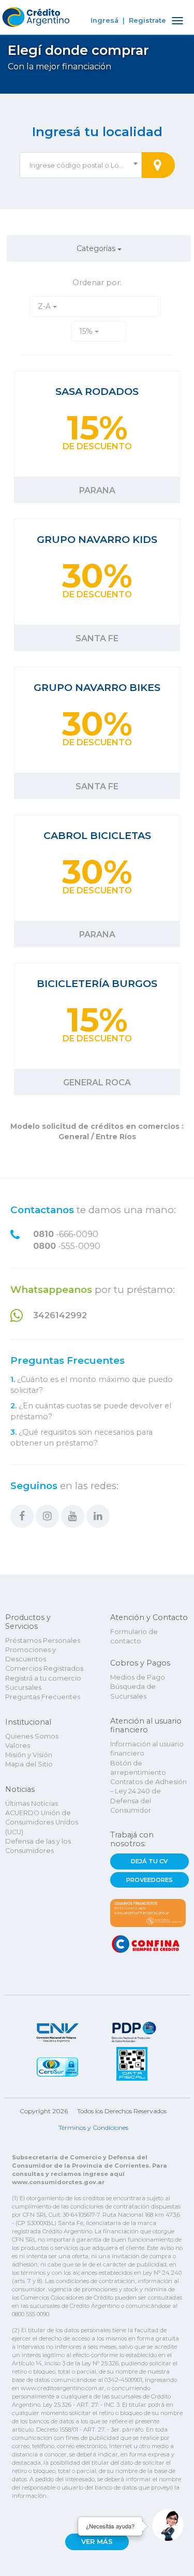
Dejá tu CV (149, 1861)
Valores (18, 1746)
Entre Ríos (115, 1137)
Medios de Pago (138, 1677)
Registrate (147, 20)
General (75, 1137)
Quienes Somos (32, 1736)
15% (87, 331)
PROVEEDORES (150, 1880)
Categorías (97, 248)
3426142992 (60, 1315)
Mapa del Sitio (29, 1764)
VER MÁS (97, 2542)
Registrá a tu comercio (43, 1678)
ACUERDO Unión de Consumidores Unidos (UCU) (42, 1822)
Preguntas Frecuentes (68, 1361)
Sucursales (23, 1688)
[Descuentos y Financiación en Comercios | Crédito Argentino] (35, 15)
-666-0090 (66, 1234)
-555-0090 (67, 1246)
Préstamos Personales (43, 1640)
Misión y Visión (29, 1755)
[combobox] (81, 165)
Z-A (45, 306)
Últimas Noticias (32, 1804)
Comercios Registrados (44, 1668)
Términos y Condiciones (93, 2128)
